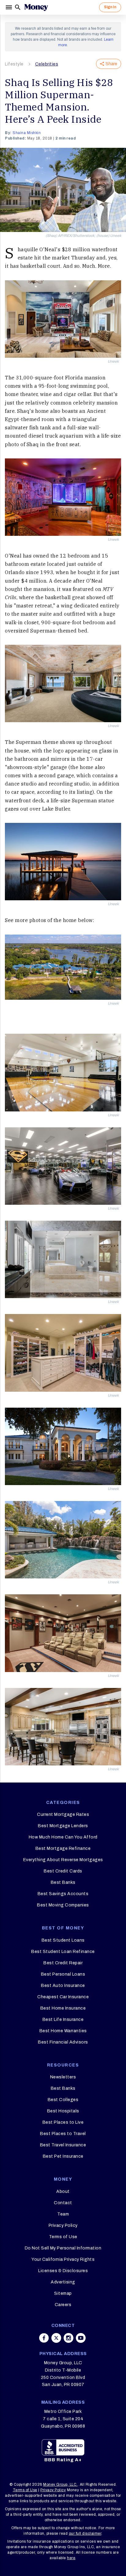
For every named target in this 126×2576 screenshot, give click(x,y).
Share (111, 64)
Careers (63, 2305)
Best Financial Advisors (63, 2042)
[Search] (18, 7)
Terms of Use (63, 2237)
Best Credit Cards (63, 1871)
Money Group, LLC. (60, 2485)
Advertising (63, 2282)
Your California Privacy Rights (63, 2259)
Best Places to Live (63, 2122)
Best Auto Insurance (63, 1986)
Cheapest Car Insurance (63, 1997)
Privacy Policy (63, 2225)
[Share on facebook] (44, 2338)
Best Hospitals (63, 2111)
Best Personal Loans (63, 1974)
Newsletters (63, 2077)
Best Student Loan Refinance (63, 1952)
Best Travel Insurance (63, 2145)
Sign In (110, 7)
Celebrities (47, 64)
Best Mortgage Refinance (63, 1848)
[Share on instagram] (69, 2338)
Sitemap (63, 2293)
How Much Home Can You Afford (63, 1837)
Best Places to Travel (63, 2134)
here (71, 2558)
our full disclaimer (85, 2533)
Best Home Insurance (63, 2008)
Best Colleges (63, 2100)
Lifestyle (14, 64)
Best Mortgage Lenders (63, 1826)
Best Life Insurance (63, 2020)
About (63, 2191)
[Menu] (9, 7)
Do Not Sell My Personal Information (63, 2248)
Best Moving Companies (63, 1905)
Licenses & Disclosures (63, 2271)
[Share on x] (56, 2338)
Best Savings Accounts (63, 1894)
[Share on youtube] (81, 2338)
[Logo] (36, 7)
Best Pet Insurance (63, 2156)
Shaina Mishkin (27, 133)
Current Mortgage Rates (63, 1814)
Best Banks (63, 1882)
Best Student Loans (63, 1940)
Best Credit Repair (63, 1963)
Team (63, 2214)
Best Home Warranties (63, 2031)
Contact (63, 2203)
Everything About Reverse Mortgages (63, 1860)
